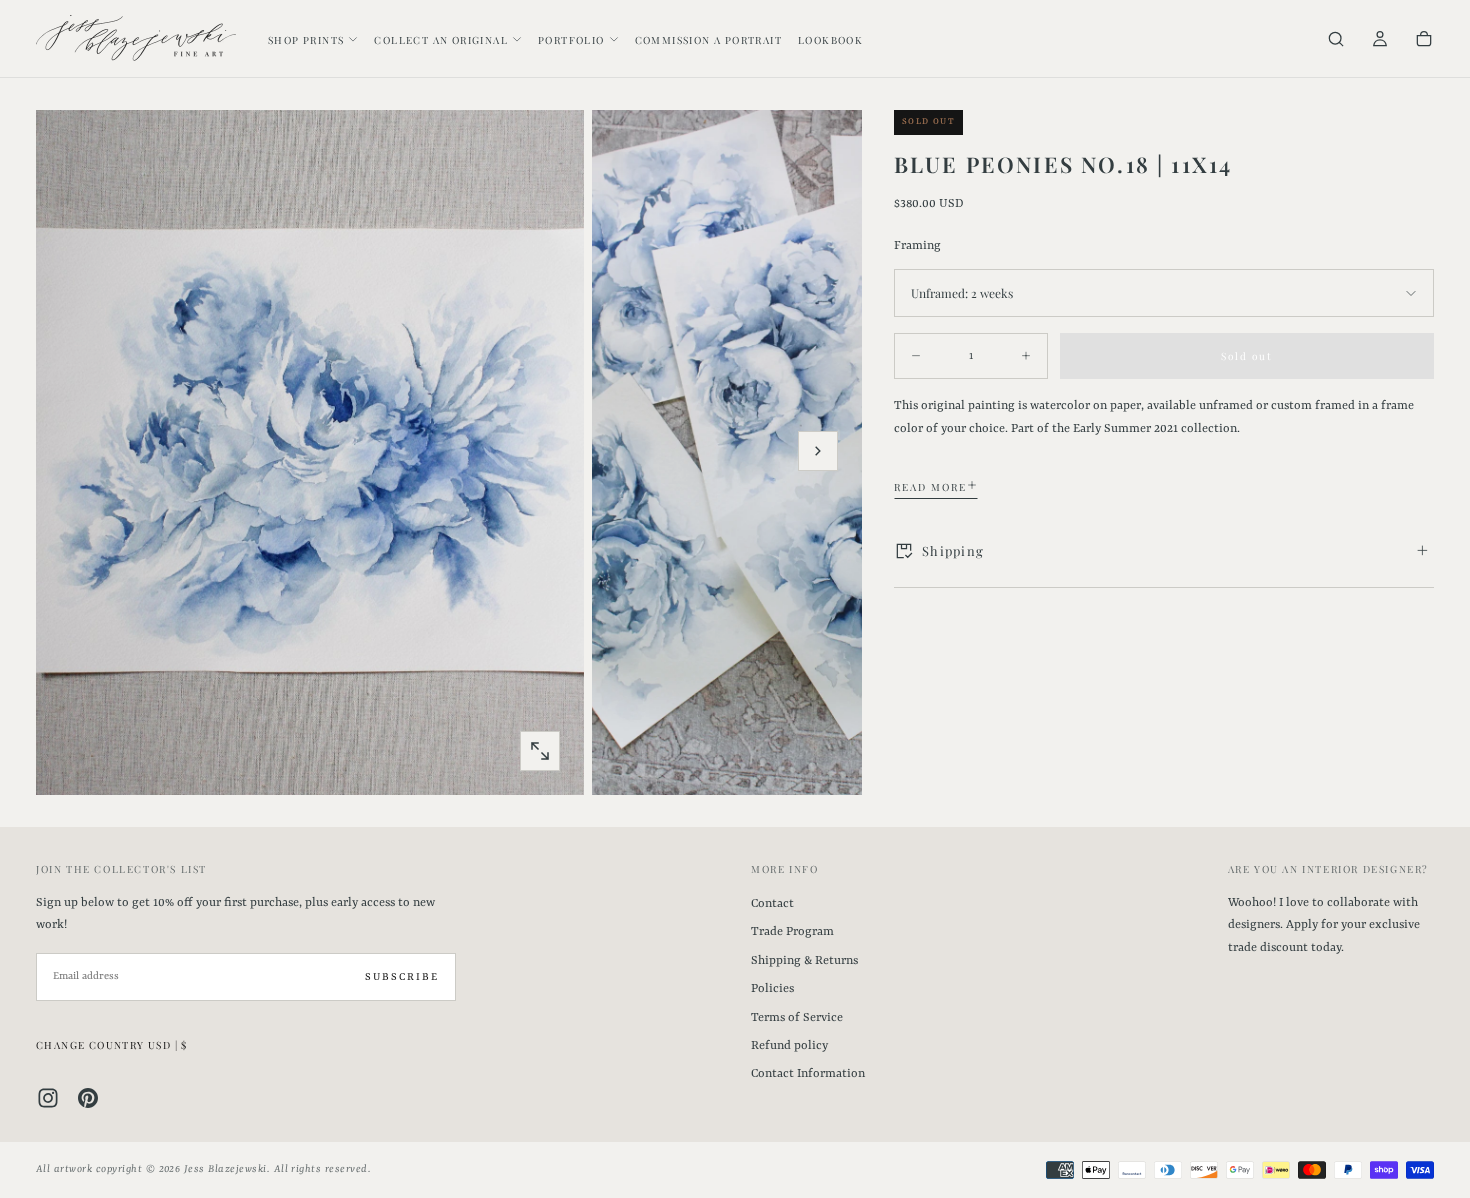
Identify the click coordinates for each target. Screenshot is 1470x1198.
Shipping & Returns (804, 961)
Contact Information (808, 1074)
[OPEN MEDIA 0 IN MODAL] (540, 751)
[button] (1336, 40)
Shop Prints (306, 40)
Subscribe (402, 977)
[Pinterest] (88, 1098)
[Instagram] (48, 1098)
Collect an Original (441, 40)
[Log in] (1380, 40)
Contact (772, 904)
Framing (917, 245)
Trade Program (792, 932)
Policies (772, 989)
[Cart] (1424, 40)
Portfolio (571, 40)
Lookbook (830, 40)
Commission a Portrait (708, 40)
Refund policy (789, 1046)
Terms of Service (797, 1018)
